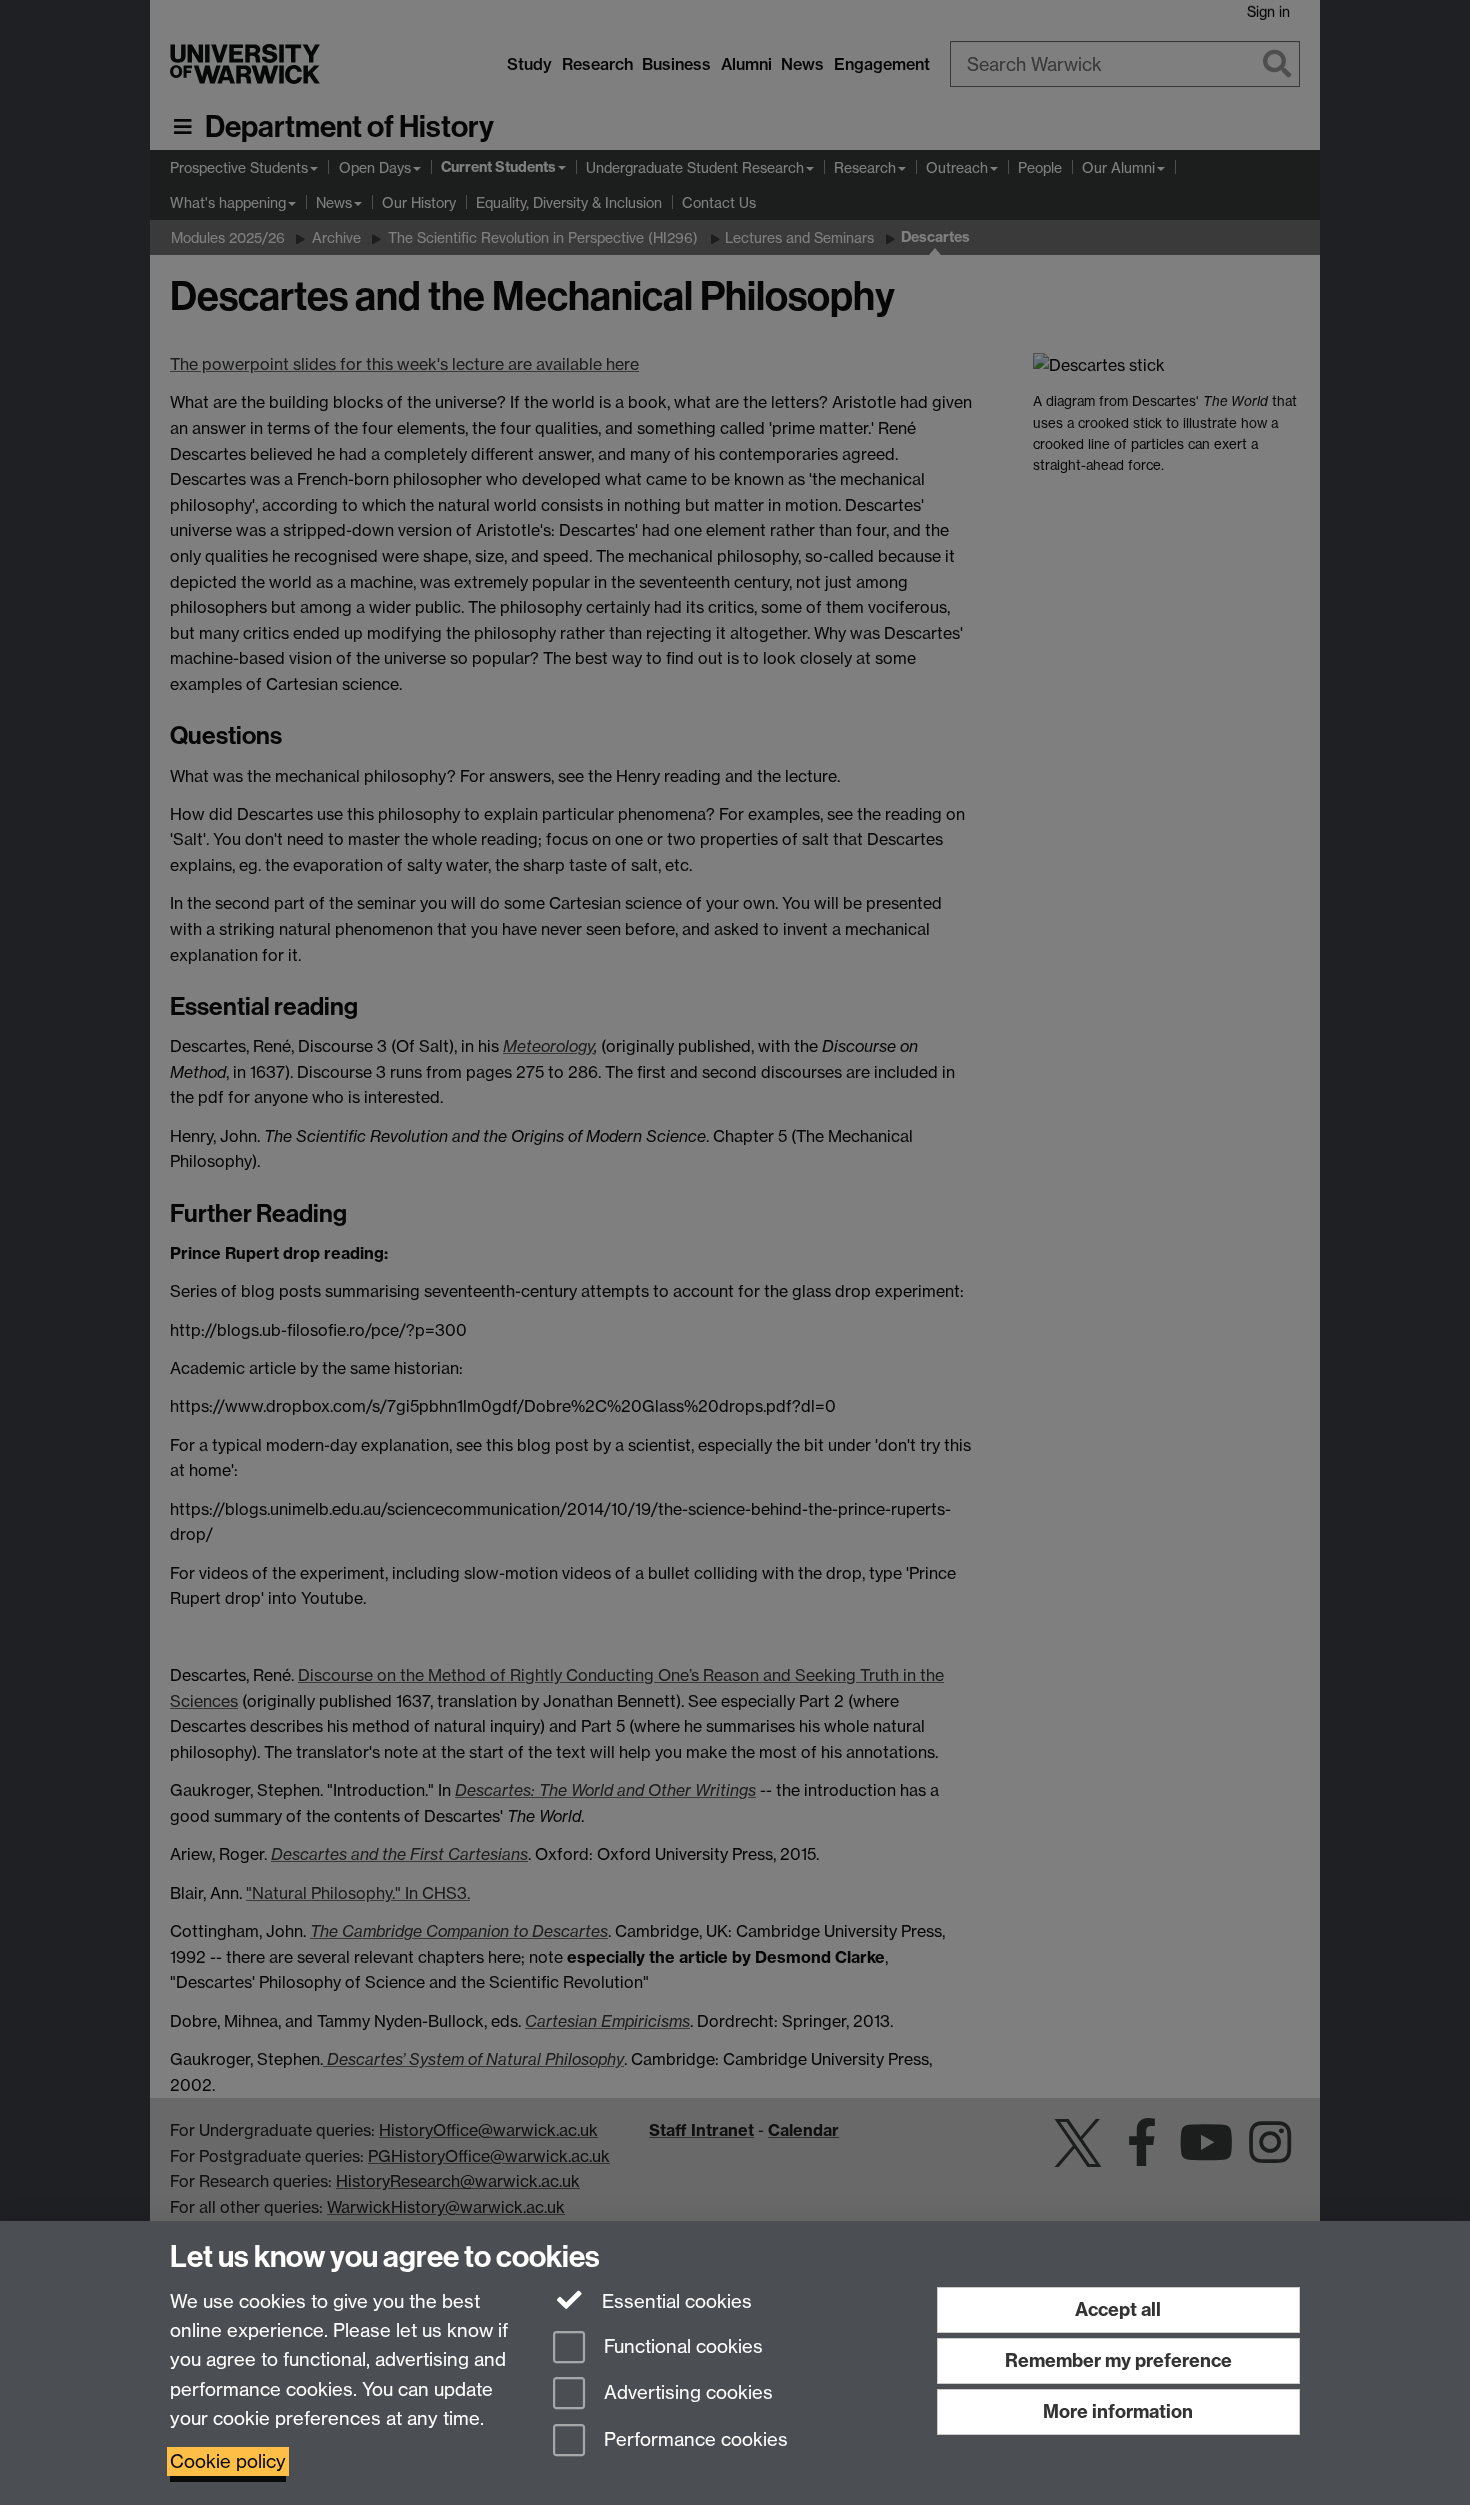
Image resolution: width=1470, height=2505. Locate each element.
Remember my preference (1118, 2360)
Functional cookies (681, 2346)
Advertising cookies (686, 2393)
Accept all (1118, 2309)
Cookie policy (228, 2461)
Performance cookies (693, 2440)
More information (1118, 2411)
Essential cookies (674, 2301)
